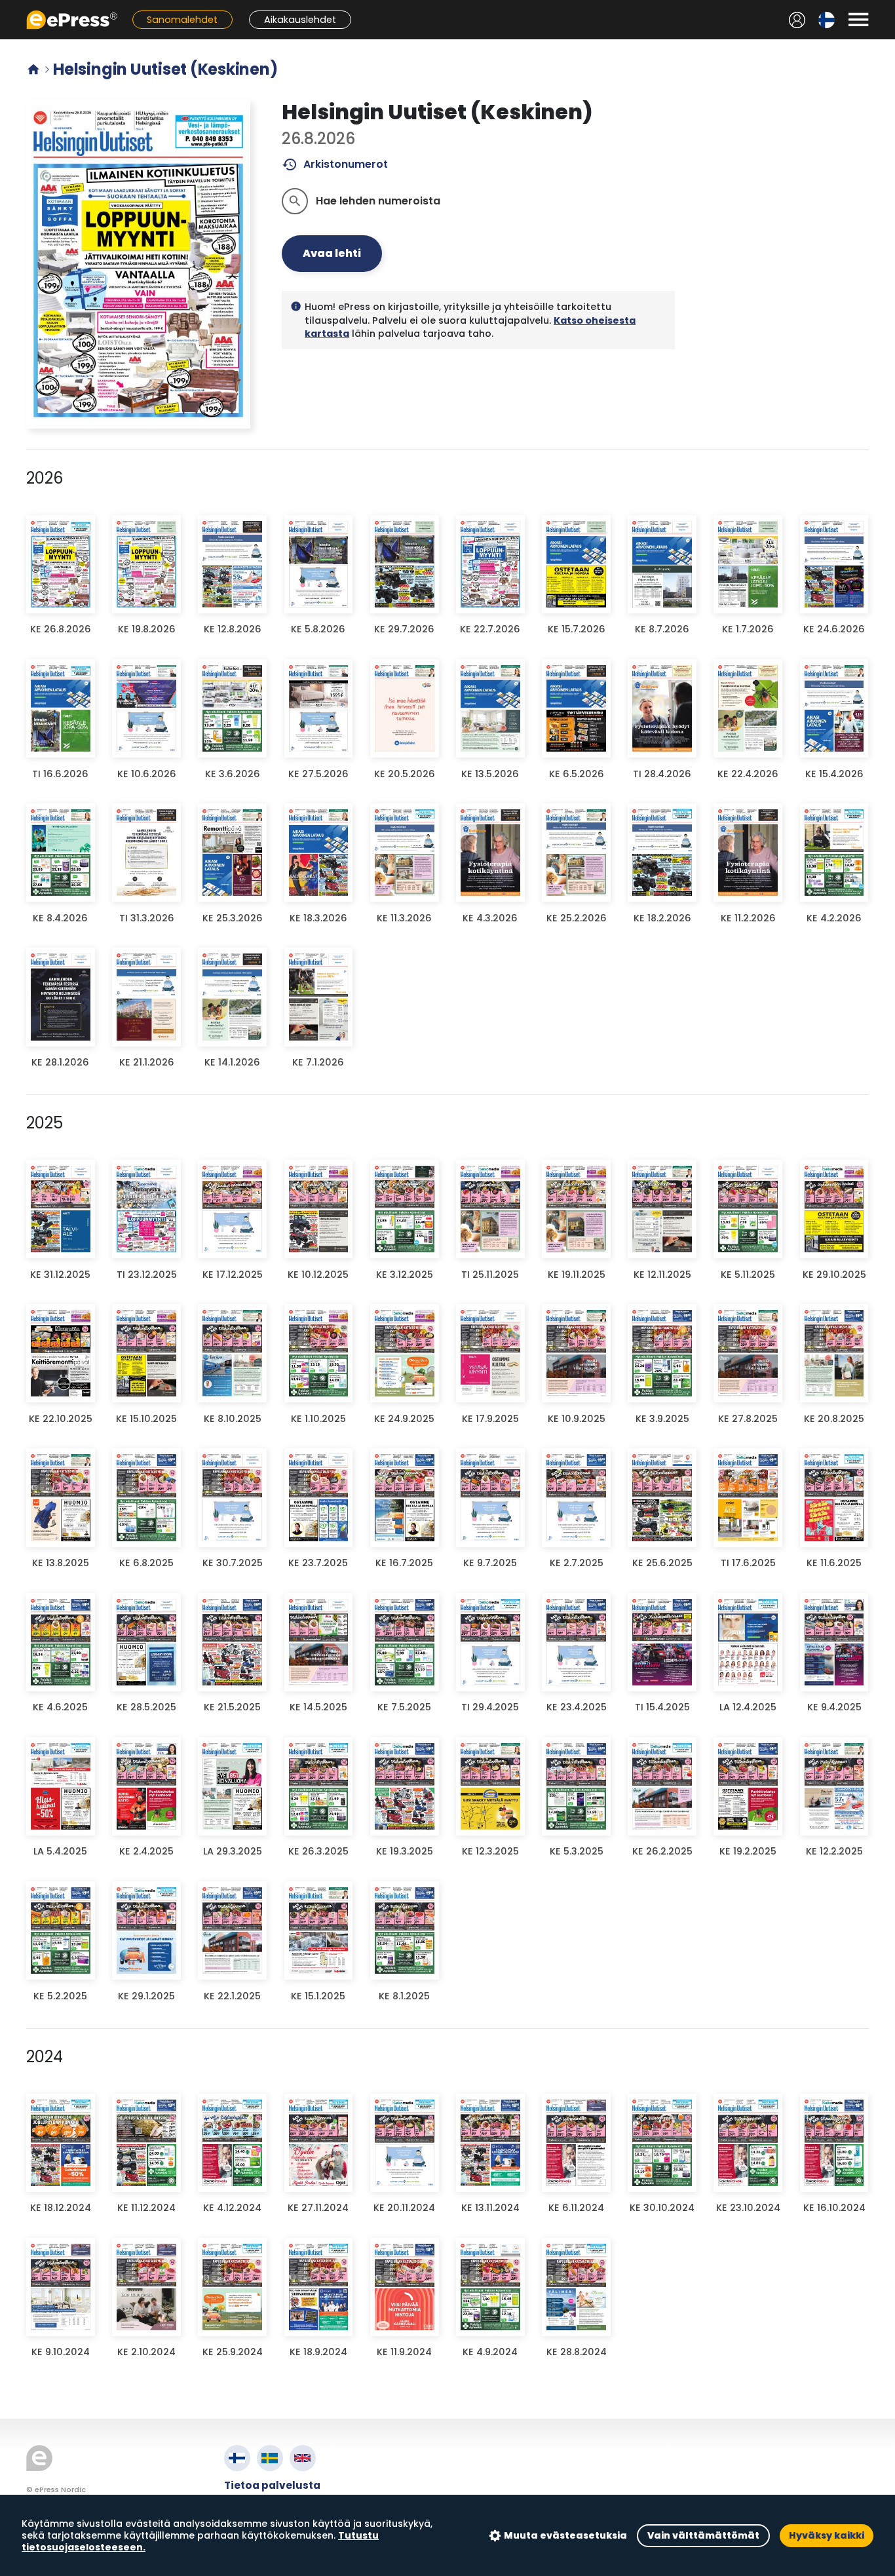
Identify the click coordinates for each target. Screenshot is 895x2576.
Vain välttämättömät (703, 2535)
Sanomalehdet (182, 20)
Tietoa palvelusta (272, 2485)
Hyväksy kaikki (827, 2535)
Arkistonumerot (335, 164)
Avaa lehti (332, 253)
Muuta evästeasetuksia (565, 2535)
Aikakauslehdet (300, 20)
